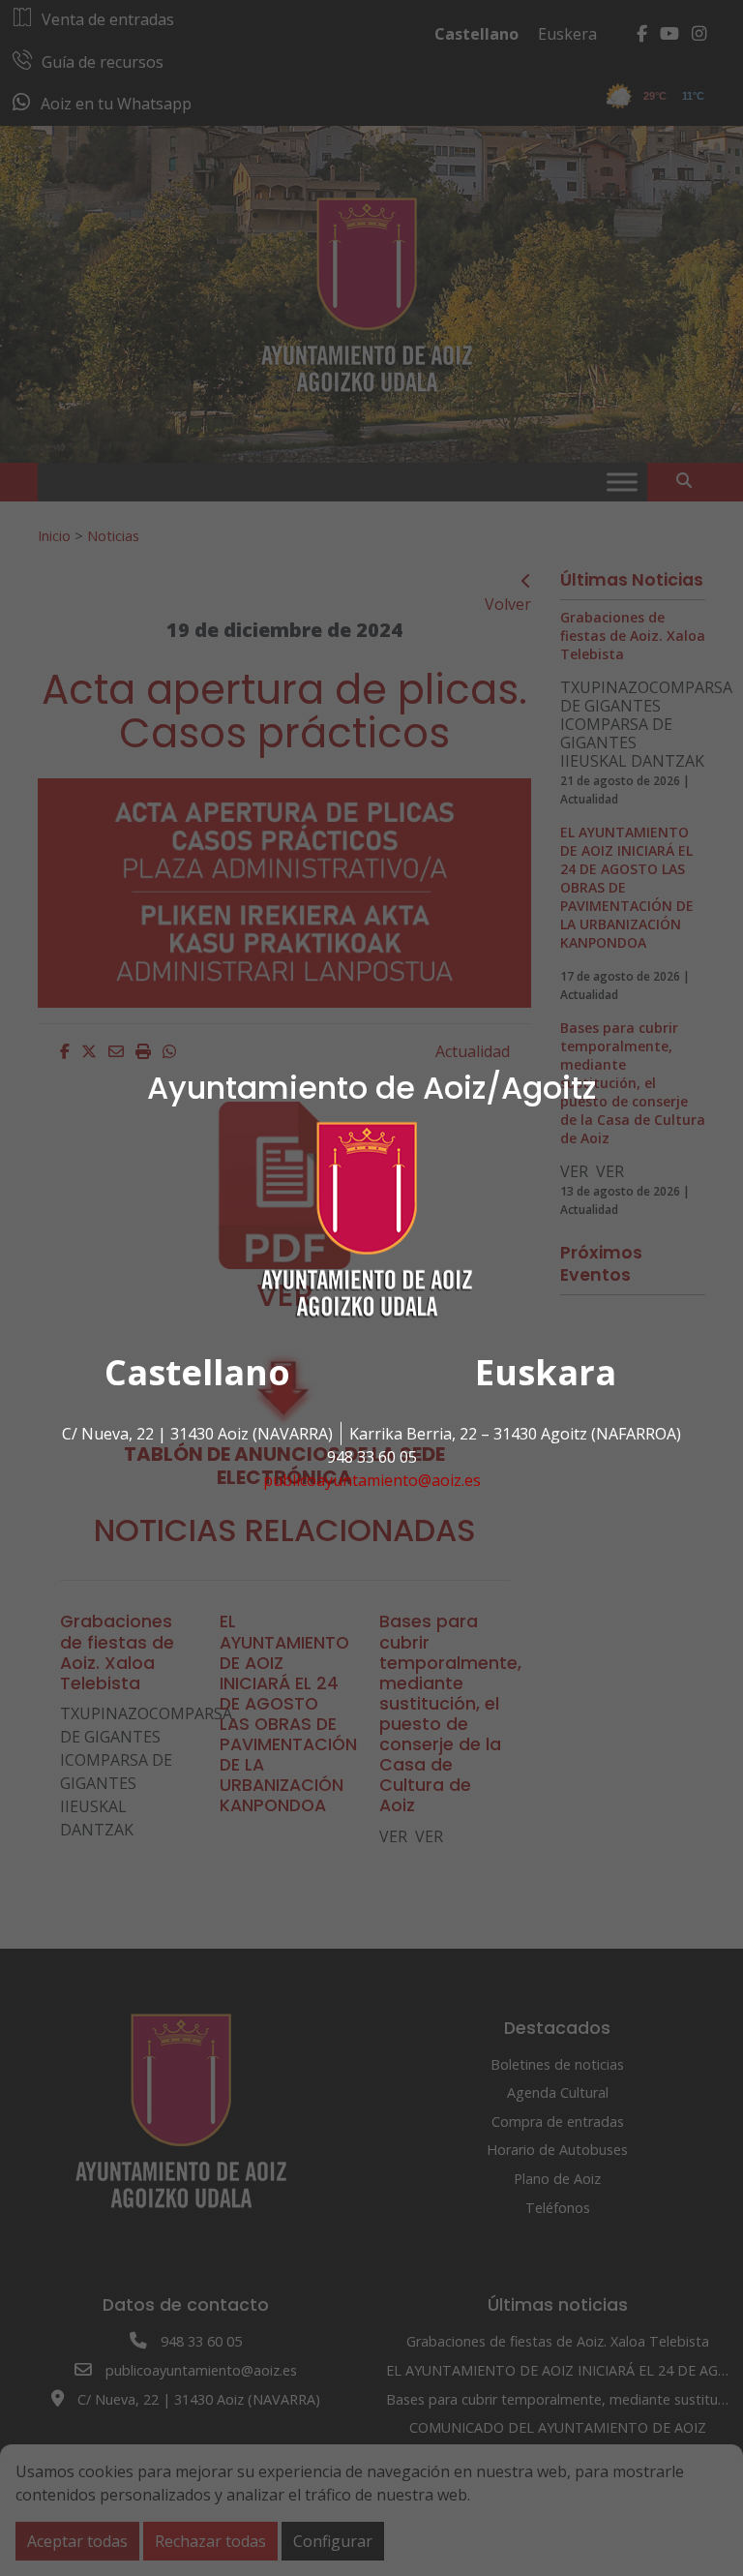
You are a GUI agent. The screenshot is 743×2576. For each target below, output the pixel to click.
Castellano (197, 1372)
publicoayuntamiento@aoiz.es (372, 1480)
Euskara (546, 1372)
